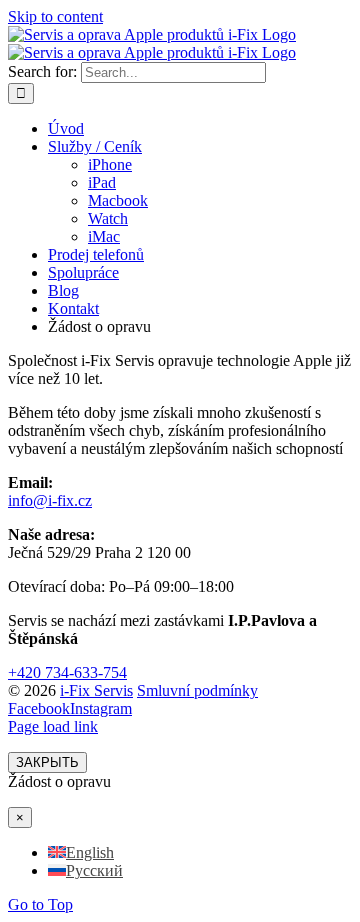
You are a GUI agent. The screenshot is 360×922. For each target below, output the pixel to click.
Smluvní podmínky (197, 690)
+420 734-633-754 (67, 672)
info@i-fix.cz (50, 500)
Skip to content (55, 16)
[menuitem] (81, 852)
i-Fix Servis (96, 690)
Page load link (53, 726)
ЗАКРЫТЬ (47, 762)
